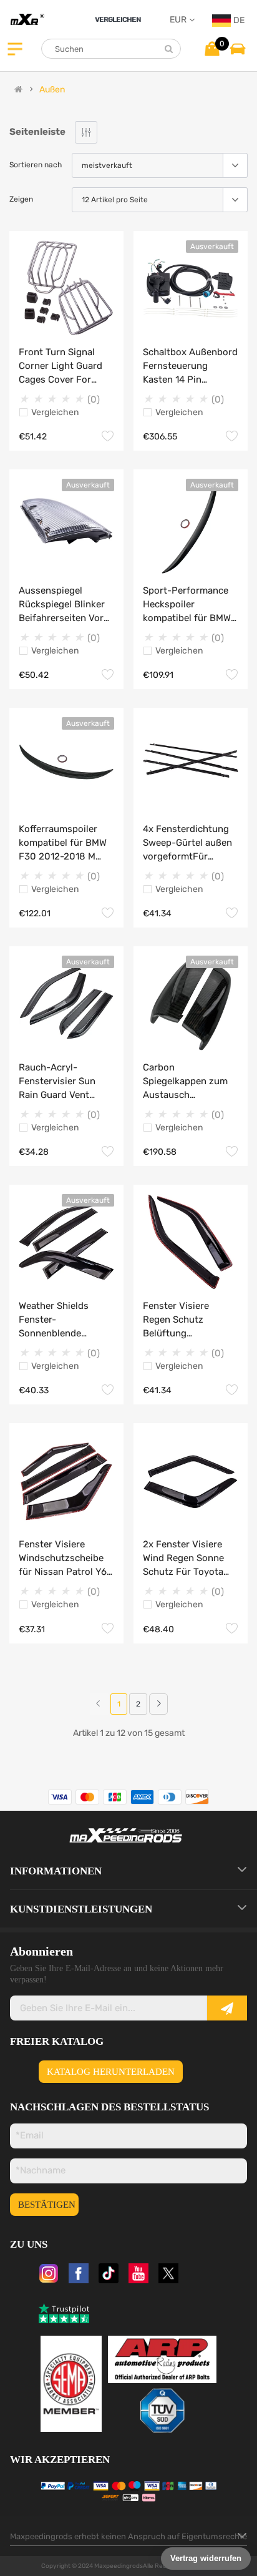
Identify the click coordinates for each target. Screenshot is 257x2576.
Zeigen (21, 199)
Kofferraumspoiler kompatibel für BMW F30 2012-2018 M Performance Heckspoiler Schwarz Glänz (65, 843)
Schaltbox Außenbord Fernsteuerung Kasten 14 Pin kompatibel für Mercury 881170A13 (190, 366)
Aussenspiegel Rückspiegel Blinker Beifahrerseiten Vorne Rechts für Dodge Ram (66, 605)
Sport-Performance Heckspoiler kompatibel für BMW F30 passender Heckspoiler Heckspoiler (187, 605)
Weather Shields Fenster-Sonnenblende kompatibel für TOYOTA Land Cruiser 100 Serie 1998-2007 (65, 1320)
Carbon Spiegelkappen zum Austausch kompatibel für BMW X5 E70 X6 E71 (187, 1082)
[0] (212, 48)
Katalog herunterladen (111, 2072)
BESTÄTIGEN (47, 2205)
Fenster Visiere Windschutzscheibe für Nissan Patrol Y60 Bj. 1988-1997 (66, 1559)
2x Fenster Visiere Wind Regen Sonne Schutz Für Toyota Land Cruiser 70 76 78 (184, 1559)
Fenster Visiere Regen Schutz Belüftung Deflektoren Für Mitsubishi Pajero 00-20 (191, 1320)
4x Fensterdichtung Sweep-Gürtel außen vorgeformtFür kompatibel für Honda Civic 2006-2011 (191, 843)
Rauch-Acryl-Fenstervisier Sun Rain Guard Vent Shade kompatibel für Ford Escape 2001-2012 (65, 1082)
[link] (158, 1704)
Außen (52, 90)
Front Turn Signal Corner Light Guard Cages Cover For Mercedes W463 (61, 366)
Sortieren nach (36, 165)
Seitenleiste (37, 132)
